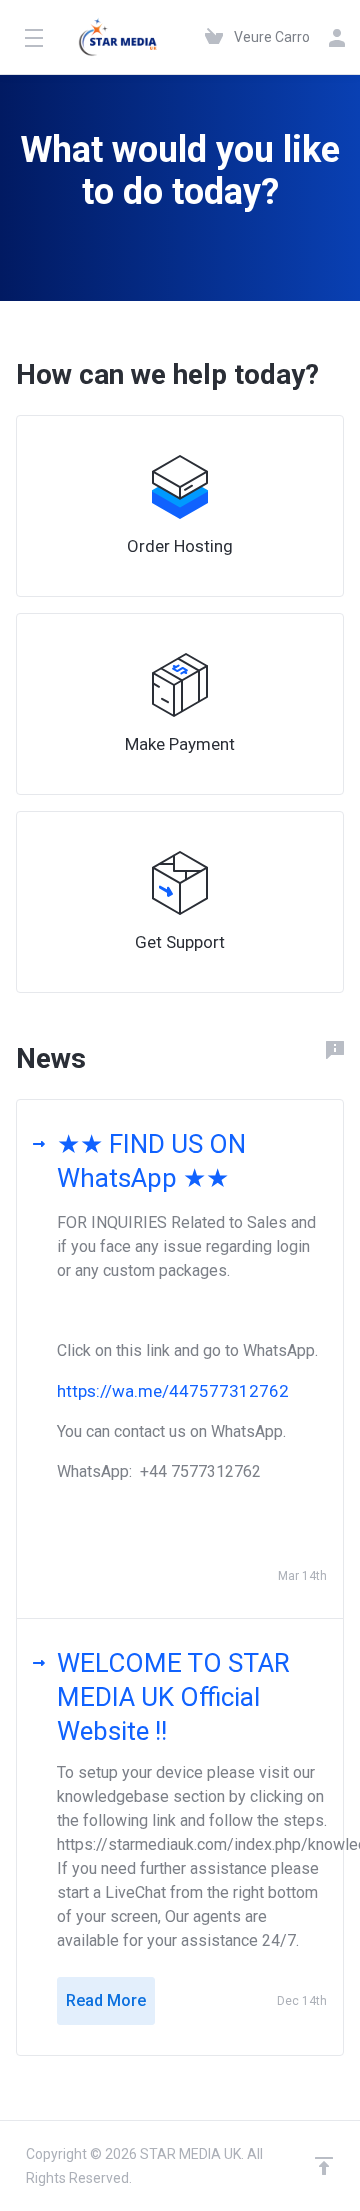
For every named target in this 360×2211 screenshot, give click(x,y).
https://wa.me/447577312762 (173, 1391)
